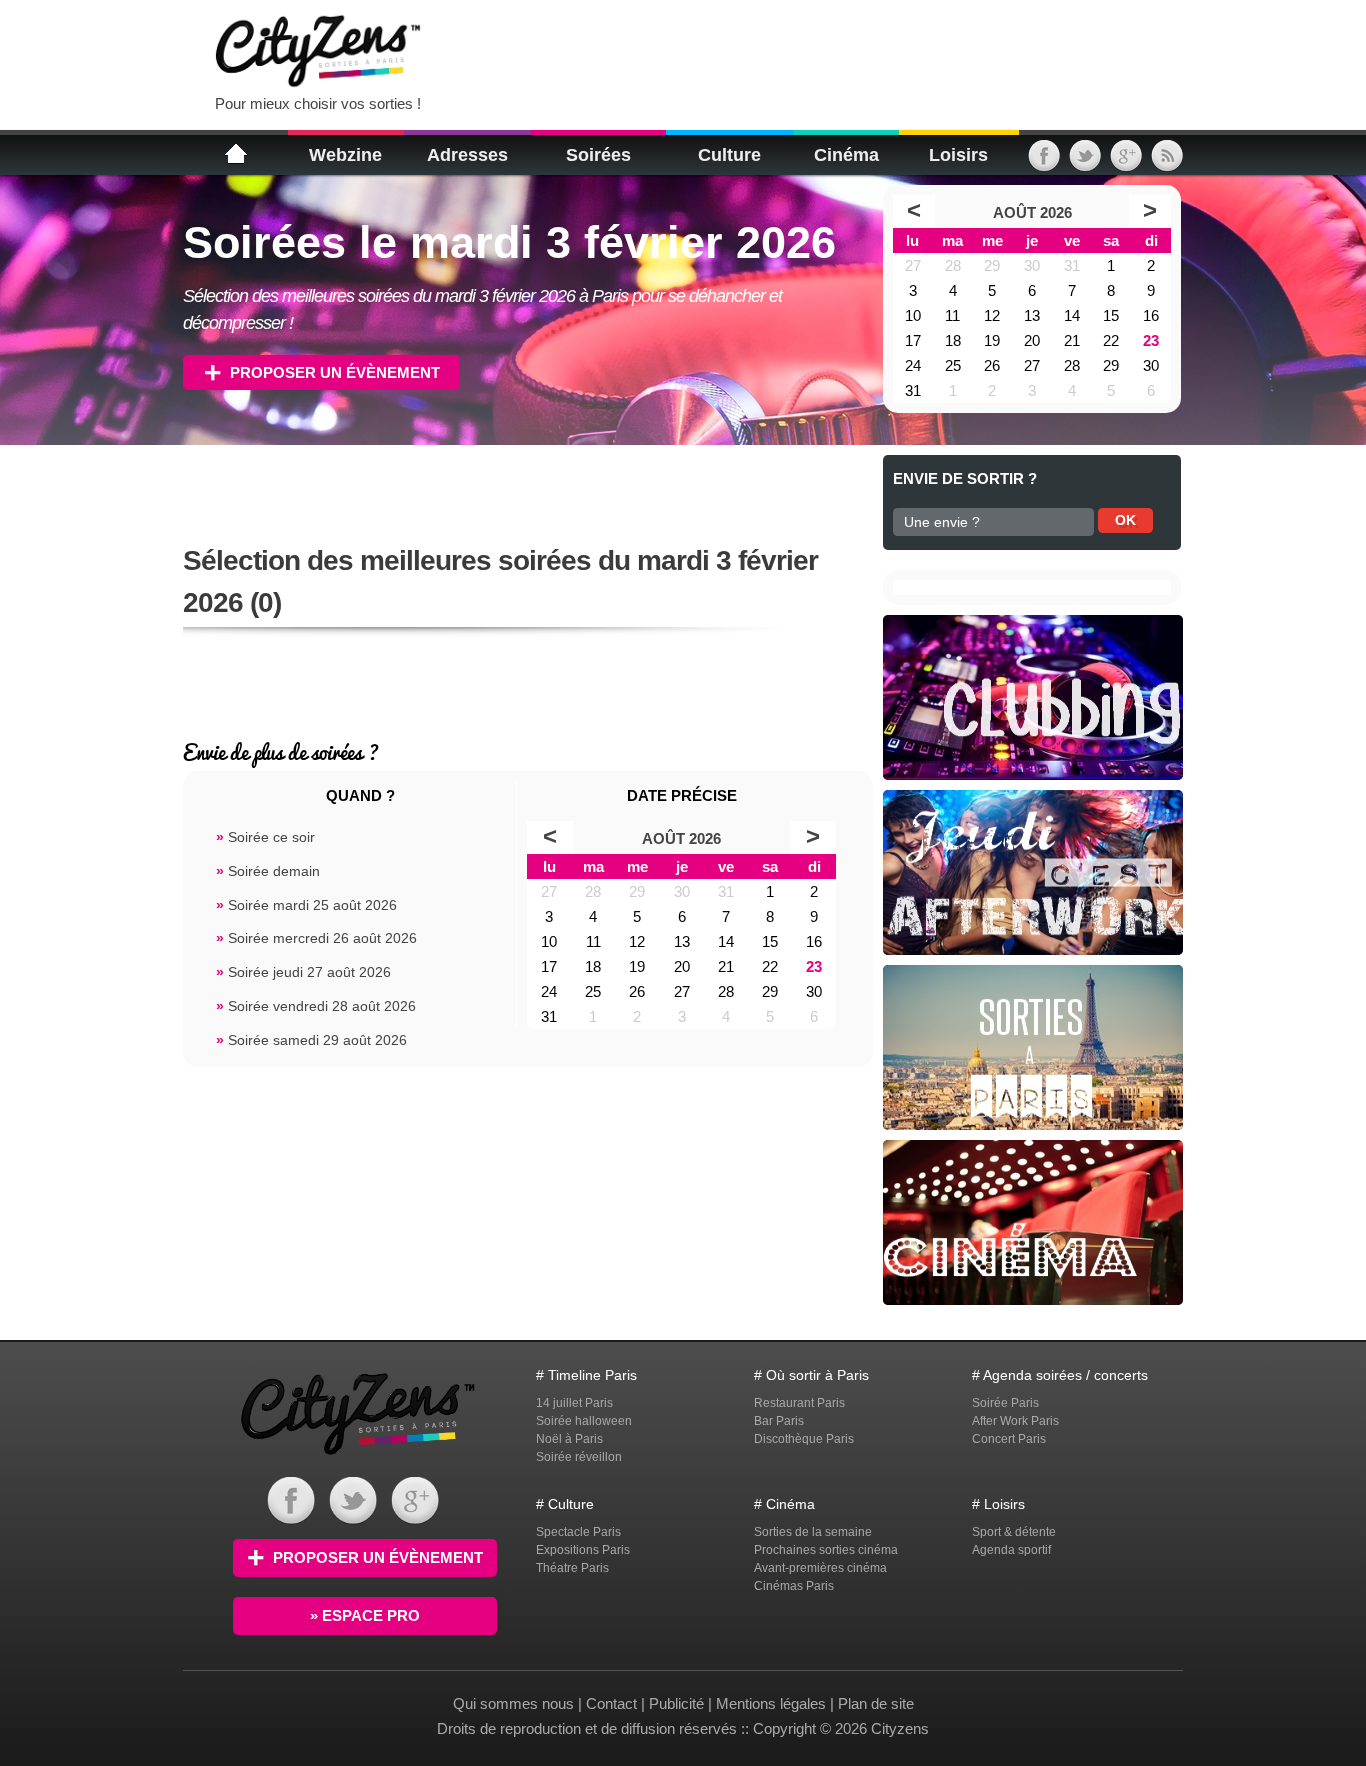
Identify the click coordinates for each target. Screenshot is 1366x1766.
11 (952, 315)
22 (1111, 340)
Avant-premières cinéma (820, 1568)
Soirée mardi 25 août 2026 (306, 905)
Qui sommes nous (515, 1703)
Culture (729, 155)
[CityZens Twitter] (1085, 163)
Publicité (676, 1703)
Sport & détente (1014, 1532)
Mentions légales (771, 1703)
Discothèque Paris (804, 1439)
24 (913, 365)
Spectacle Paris (578, 1532)
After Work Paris (1015, 1421)
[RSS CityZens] (1167, 163)
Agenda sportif (1011, 1550)
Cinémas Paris (794, 1586)
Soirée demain (268, 871)
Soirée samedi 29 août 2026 (311, 1040)
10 (913, 315)
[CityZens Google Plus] (1126, 163)
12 (992, 315)
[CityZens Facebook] (1044, 163)
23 (1151, 340)
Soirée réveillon (579, 1457)
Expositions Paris (583, 1550)
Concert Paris (1009, 1439)
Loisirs (958, 155)
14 (1072, 315)
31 (1072, 265)
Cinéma (846, 155)
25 (953, 365)
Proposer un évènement (335, 372)
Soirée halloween (584, 1421)
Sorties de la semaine (813, 1532)
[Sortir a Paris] (358, 1457)
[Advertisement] (687, 50)
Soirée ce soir (265, 837)
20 (1032, 340)
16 (1151, 315)
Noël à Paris (569, 1439)
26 (992, 365)
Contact (611, 1703)
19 (992, 340)
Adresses (467, 155)
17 (913, 340)
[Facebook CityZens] (291, 1519)
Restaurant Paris (799, 1403)
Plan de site (876, 1703)
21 (1072, 340)
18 (953, 340)
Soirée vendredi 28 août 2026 (316, 1006)
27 (913, 265)
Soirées (598, 155)
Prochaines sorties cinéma (826, 1550)
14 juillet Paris (574, 1403)
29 (992, 265)
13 (1032, 315)
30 (1032, 265)
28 (953, 265)
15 (1111, 315)
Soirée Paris (1005, 1403)
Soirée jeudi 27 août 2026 (303, 972)
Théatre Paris (572, 1568)
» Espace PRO (365, 1615)
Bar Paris (779, 1421)
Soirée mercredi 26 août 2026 (316, 938)
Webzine (345, 155)
